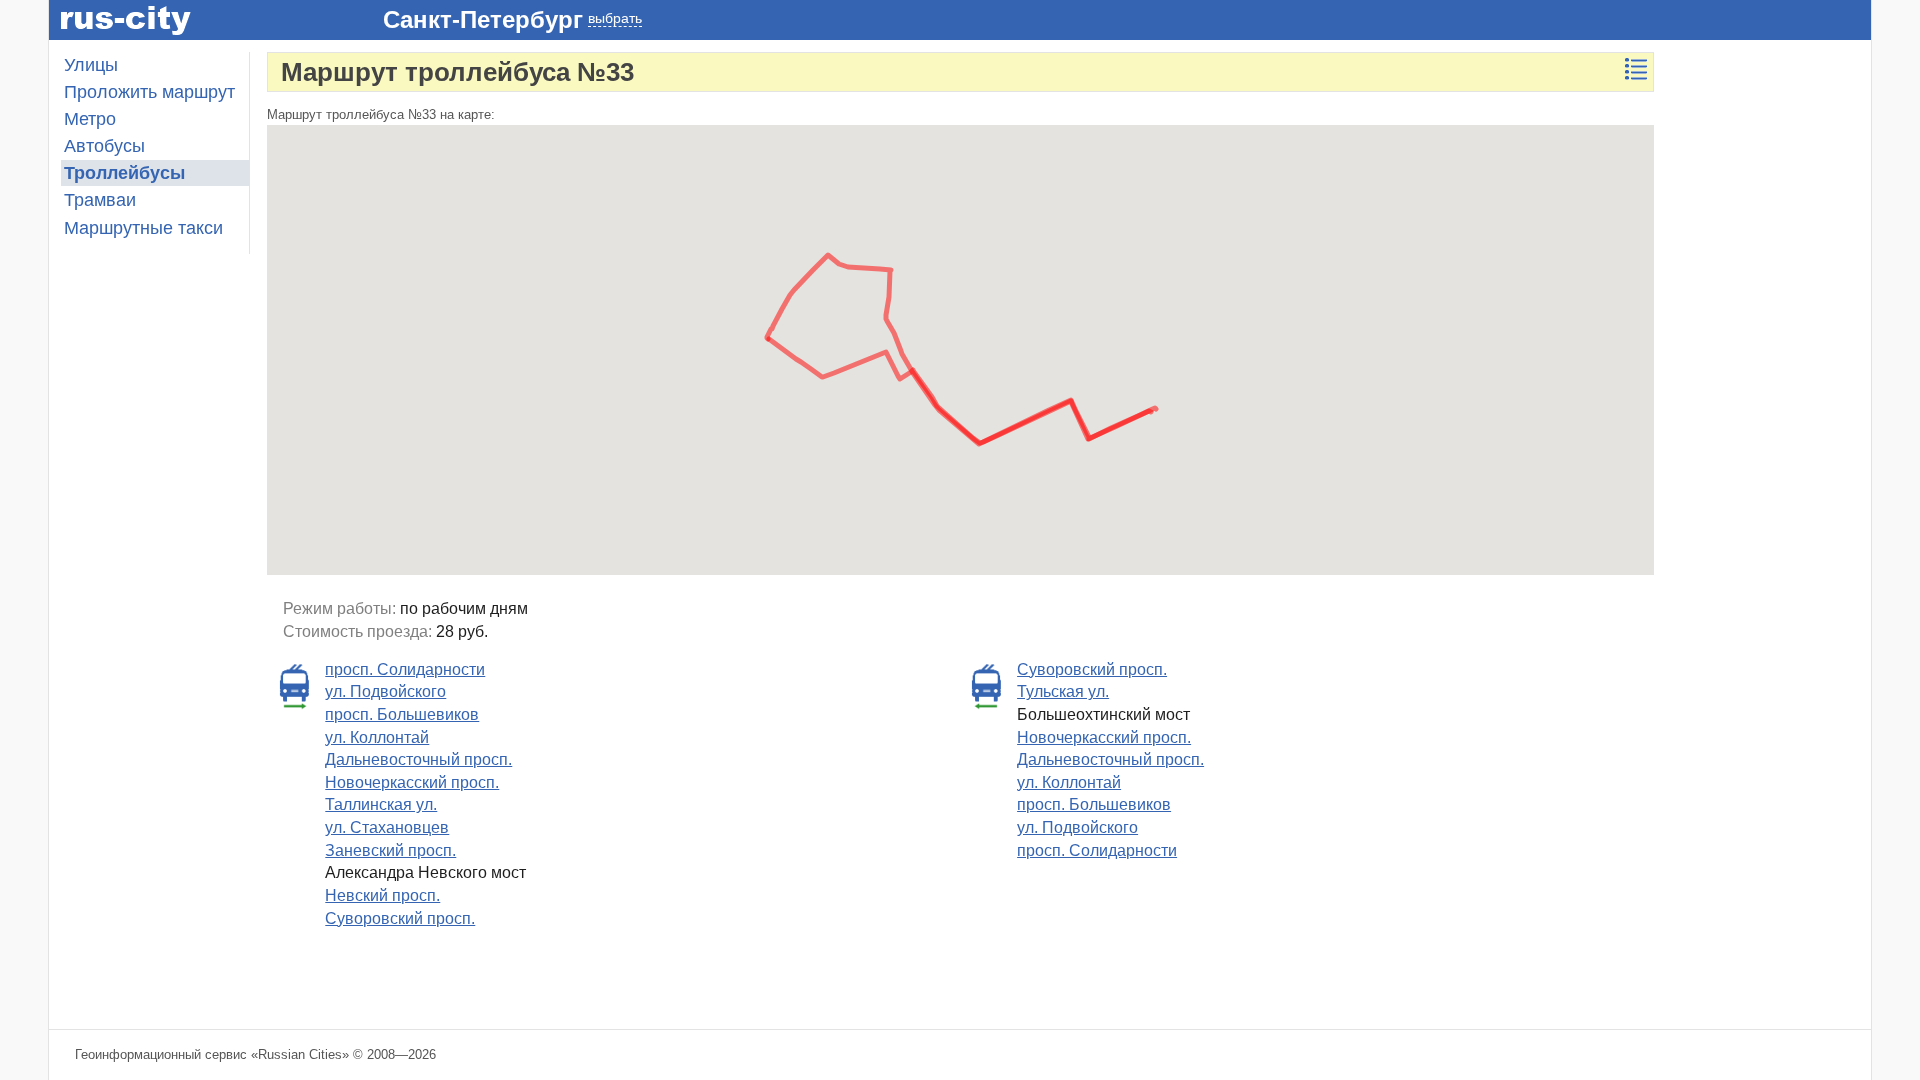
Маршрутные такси (143, 228)
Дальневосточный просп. (418, 759)
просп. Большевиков (402, 714)
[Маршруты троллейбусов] (1636, 69)
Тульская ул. (1063, 691)
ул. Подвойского (385, 691)
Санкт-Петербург (483, 19)
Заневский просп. (390, 850)
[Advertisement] (1771, 352)
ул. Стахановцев (387, 827)
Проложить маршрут (149, 92)
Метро (90, 119)
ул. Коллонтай (377, 737)
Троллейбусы (124, 173)
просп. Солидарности (405, 669)
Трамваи (100, 200)
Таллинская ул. (381, 804)
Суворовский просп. (400, 918)
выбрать (615, 18)
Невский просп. (382, 895)
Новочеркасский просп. (412, 782)
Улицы (91, 65)
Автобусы (104, 146)
